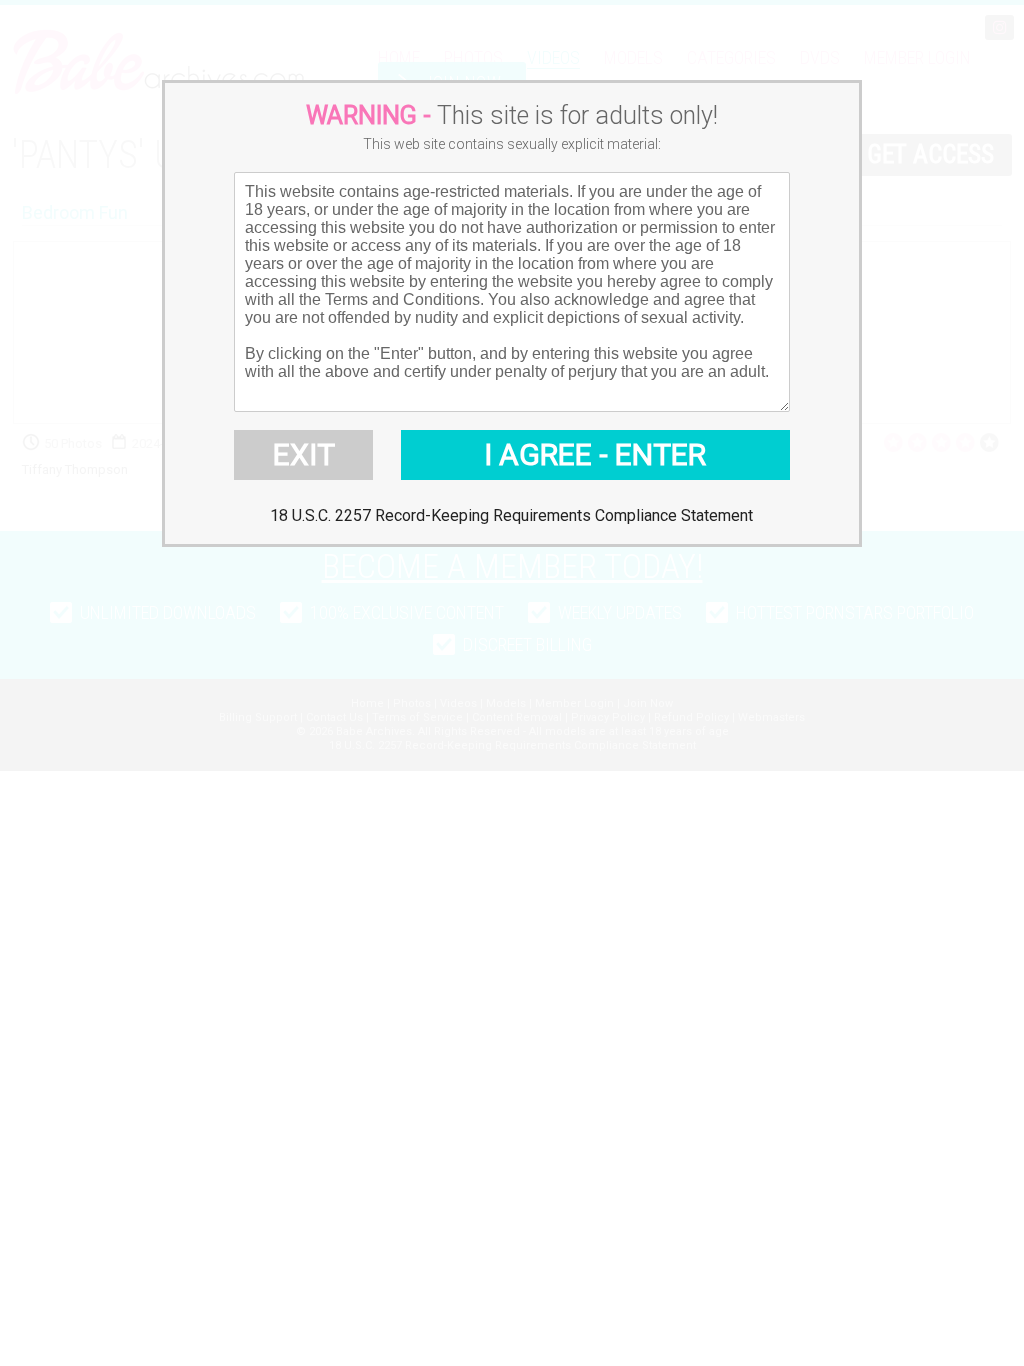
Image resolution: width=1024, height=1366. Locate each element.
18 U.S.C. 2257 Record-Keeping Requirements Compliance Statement (511, 515)
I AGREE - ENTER (595, 454)
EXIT (304, 454)
